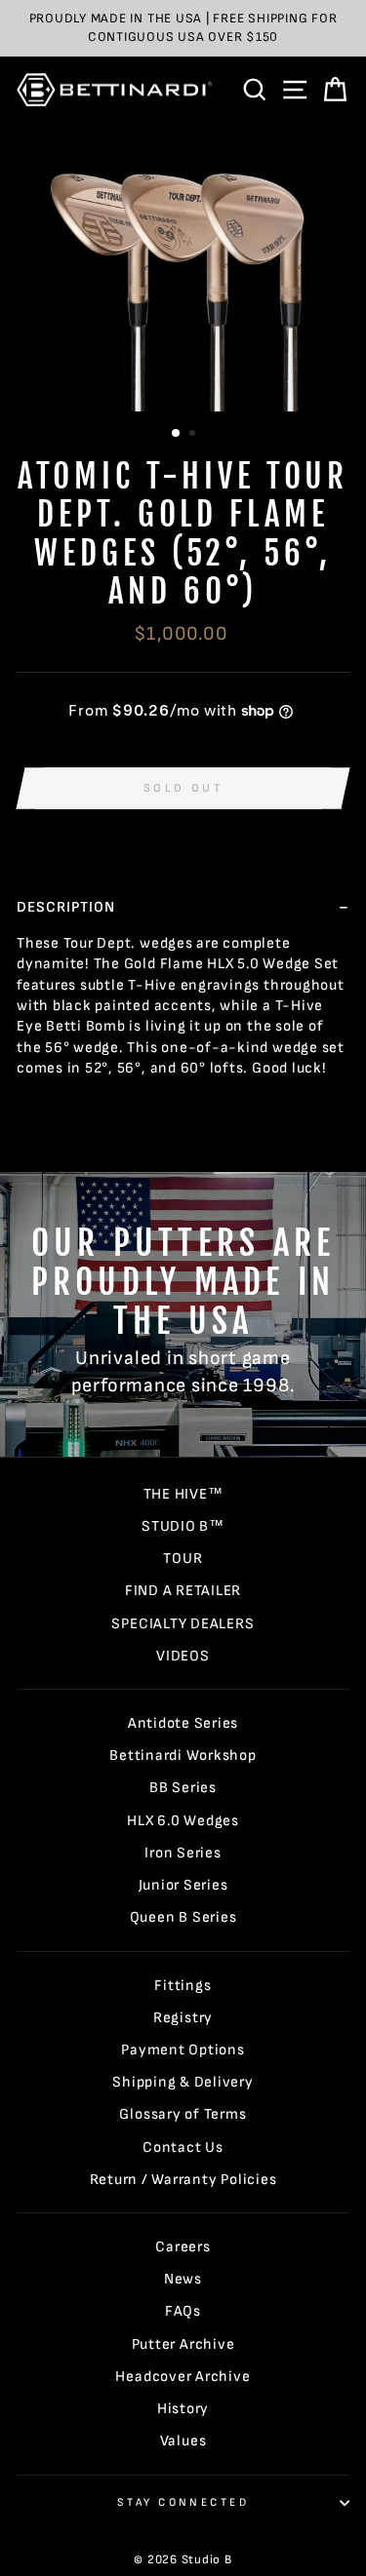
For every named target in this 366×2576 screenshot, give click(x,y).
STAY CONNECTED (183, 2502)
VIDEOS (183, 1656)
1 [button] (177, 434)
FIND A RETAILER (183, 1591)
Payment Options (183, 2050)
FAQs (183, 2311)
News (183, 2279)
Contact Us (183, 2147)
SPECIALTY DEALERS (183, 1624)
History (183, 2409)
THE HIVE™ (183, 1494)
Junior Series (183, 1885)
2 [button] (194, 435)
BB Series (183, 1788)
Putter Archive (183, 2344)
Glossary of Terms (183, 2114)
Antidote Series (183, 1723)
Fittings (183, 1986)
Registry (183, 2018)
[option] (183, 28)
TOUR (183, 1559)
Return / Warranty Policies (183, 2180)
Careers (183, 2247)
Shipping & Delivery (183, 2082)
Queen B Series (183, 1917)
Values (183, 2441)
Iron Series (183, 1853)
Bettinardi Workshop (183, 1756)
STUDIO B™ (183, 1526)
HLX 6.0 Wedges (183, 1821)
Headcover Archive (183, 2377)
